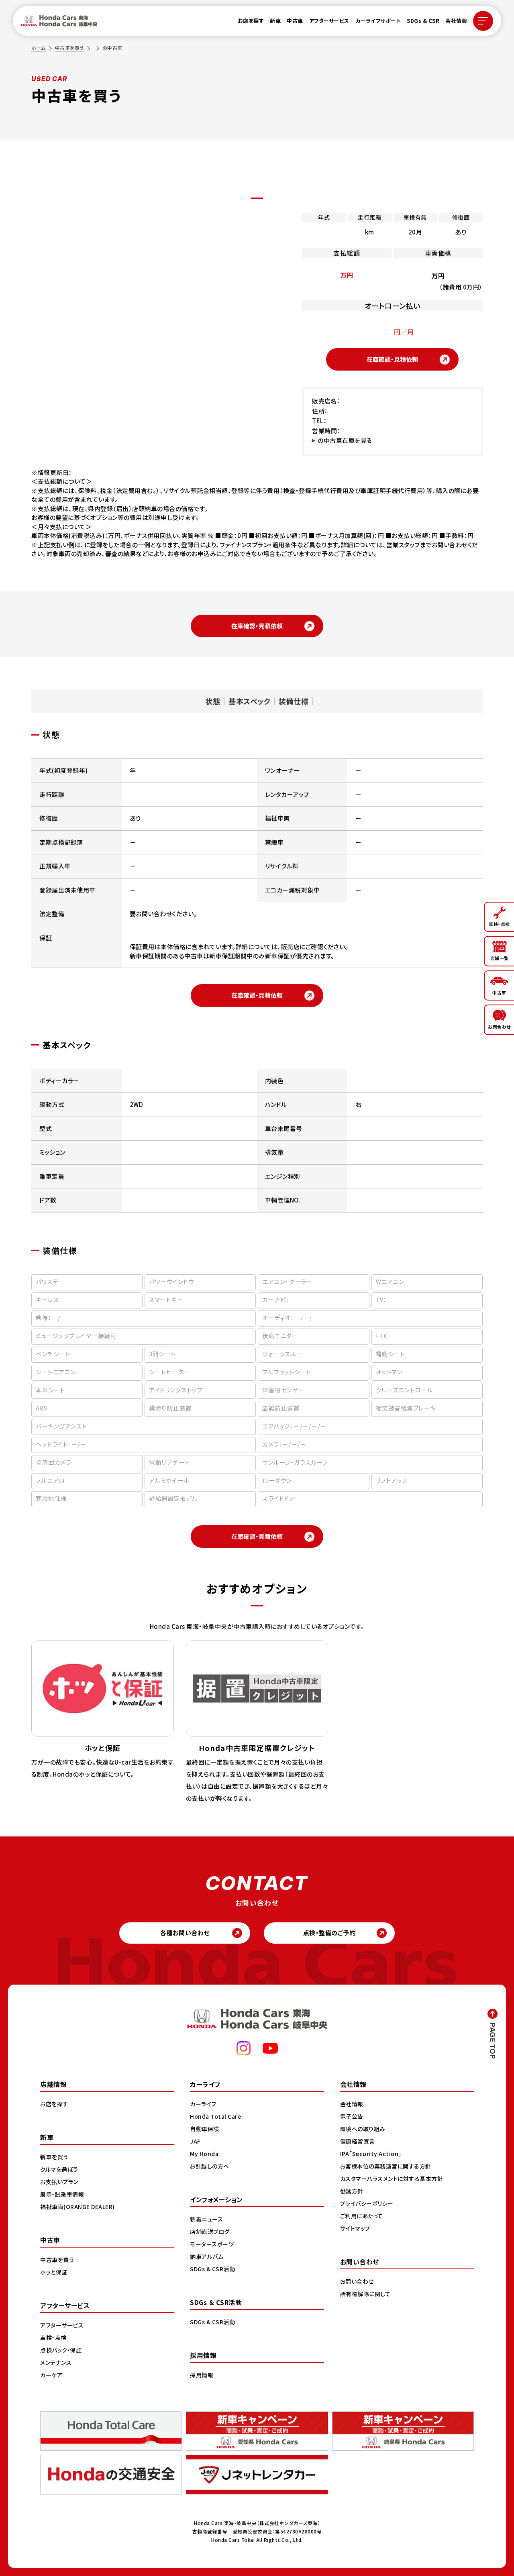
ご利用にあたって (362, 2216)
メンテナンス (56, 2362)
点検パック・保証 (61, 2350)
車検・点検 (53, 2338)
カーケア (51, 2375)
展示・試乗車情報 (62, 2194)
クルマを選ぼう (59, 2169)
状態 (213, 701)
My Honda (204, 2154)
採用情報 (202, 2375)
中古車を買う (69, 48)
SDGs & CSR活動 (212, 2269)
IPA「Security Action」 (371, 2154)
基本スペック (249, 701)
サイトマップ (355, 2228)
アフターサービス (329, 21)
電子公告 (352, 2116)
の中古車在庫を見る (345, 440)
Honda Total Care (215, 2116)
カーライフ (203, 2104)
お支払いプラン (59, 2182)
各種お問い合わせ (185, 1933)
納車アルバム (207, 2256)
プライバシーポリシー (367, 2203)
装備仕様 (294, 701)
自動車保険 (205, 2129)
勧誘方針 (352, 2191)
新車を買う (54, 2157)
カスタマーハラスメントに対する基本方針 (392, 2179)
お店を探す (251, 21)
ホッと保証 (54, 2272)
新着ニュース (206, 2219)
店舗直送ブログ (210, 2232)
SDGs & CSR (423, 21)
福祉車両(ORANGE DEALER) (78, 2207)
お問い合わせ (357, 2281)
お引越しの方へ (210, 2166)
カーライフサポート (378, 21)
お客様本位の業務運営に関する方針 (386, 2166)
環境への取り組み (363, 2129)
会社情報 (456, 21)
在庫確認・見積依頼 (392, 359)
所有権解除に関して (365, 2294)
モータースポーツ (212, 2244)
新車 (275, 21)
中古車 (295, 21)
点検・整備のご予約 (329, 1933)
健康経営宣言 (358, 2141)
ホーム (39, 48)
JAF (195, 2141)
